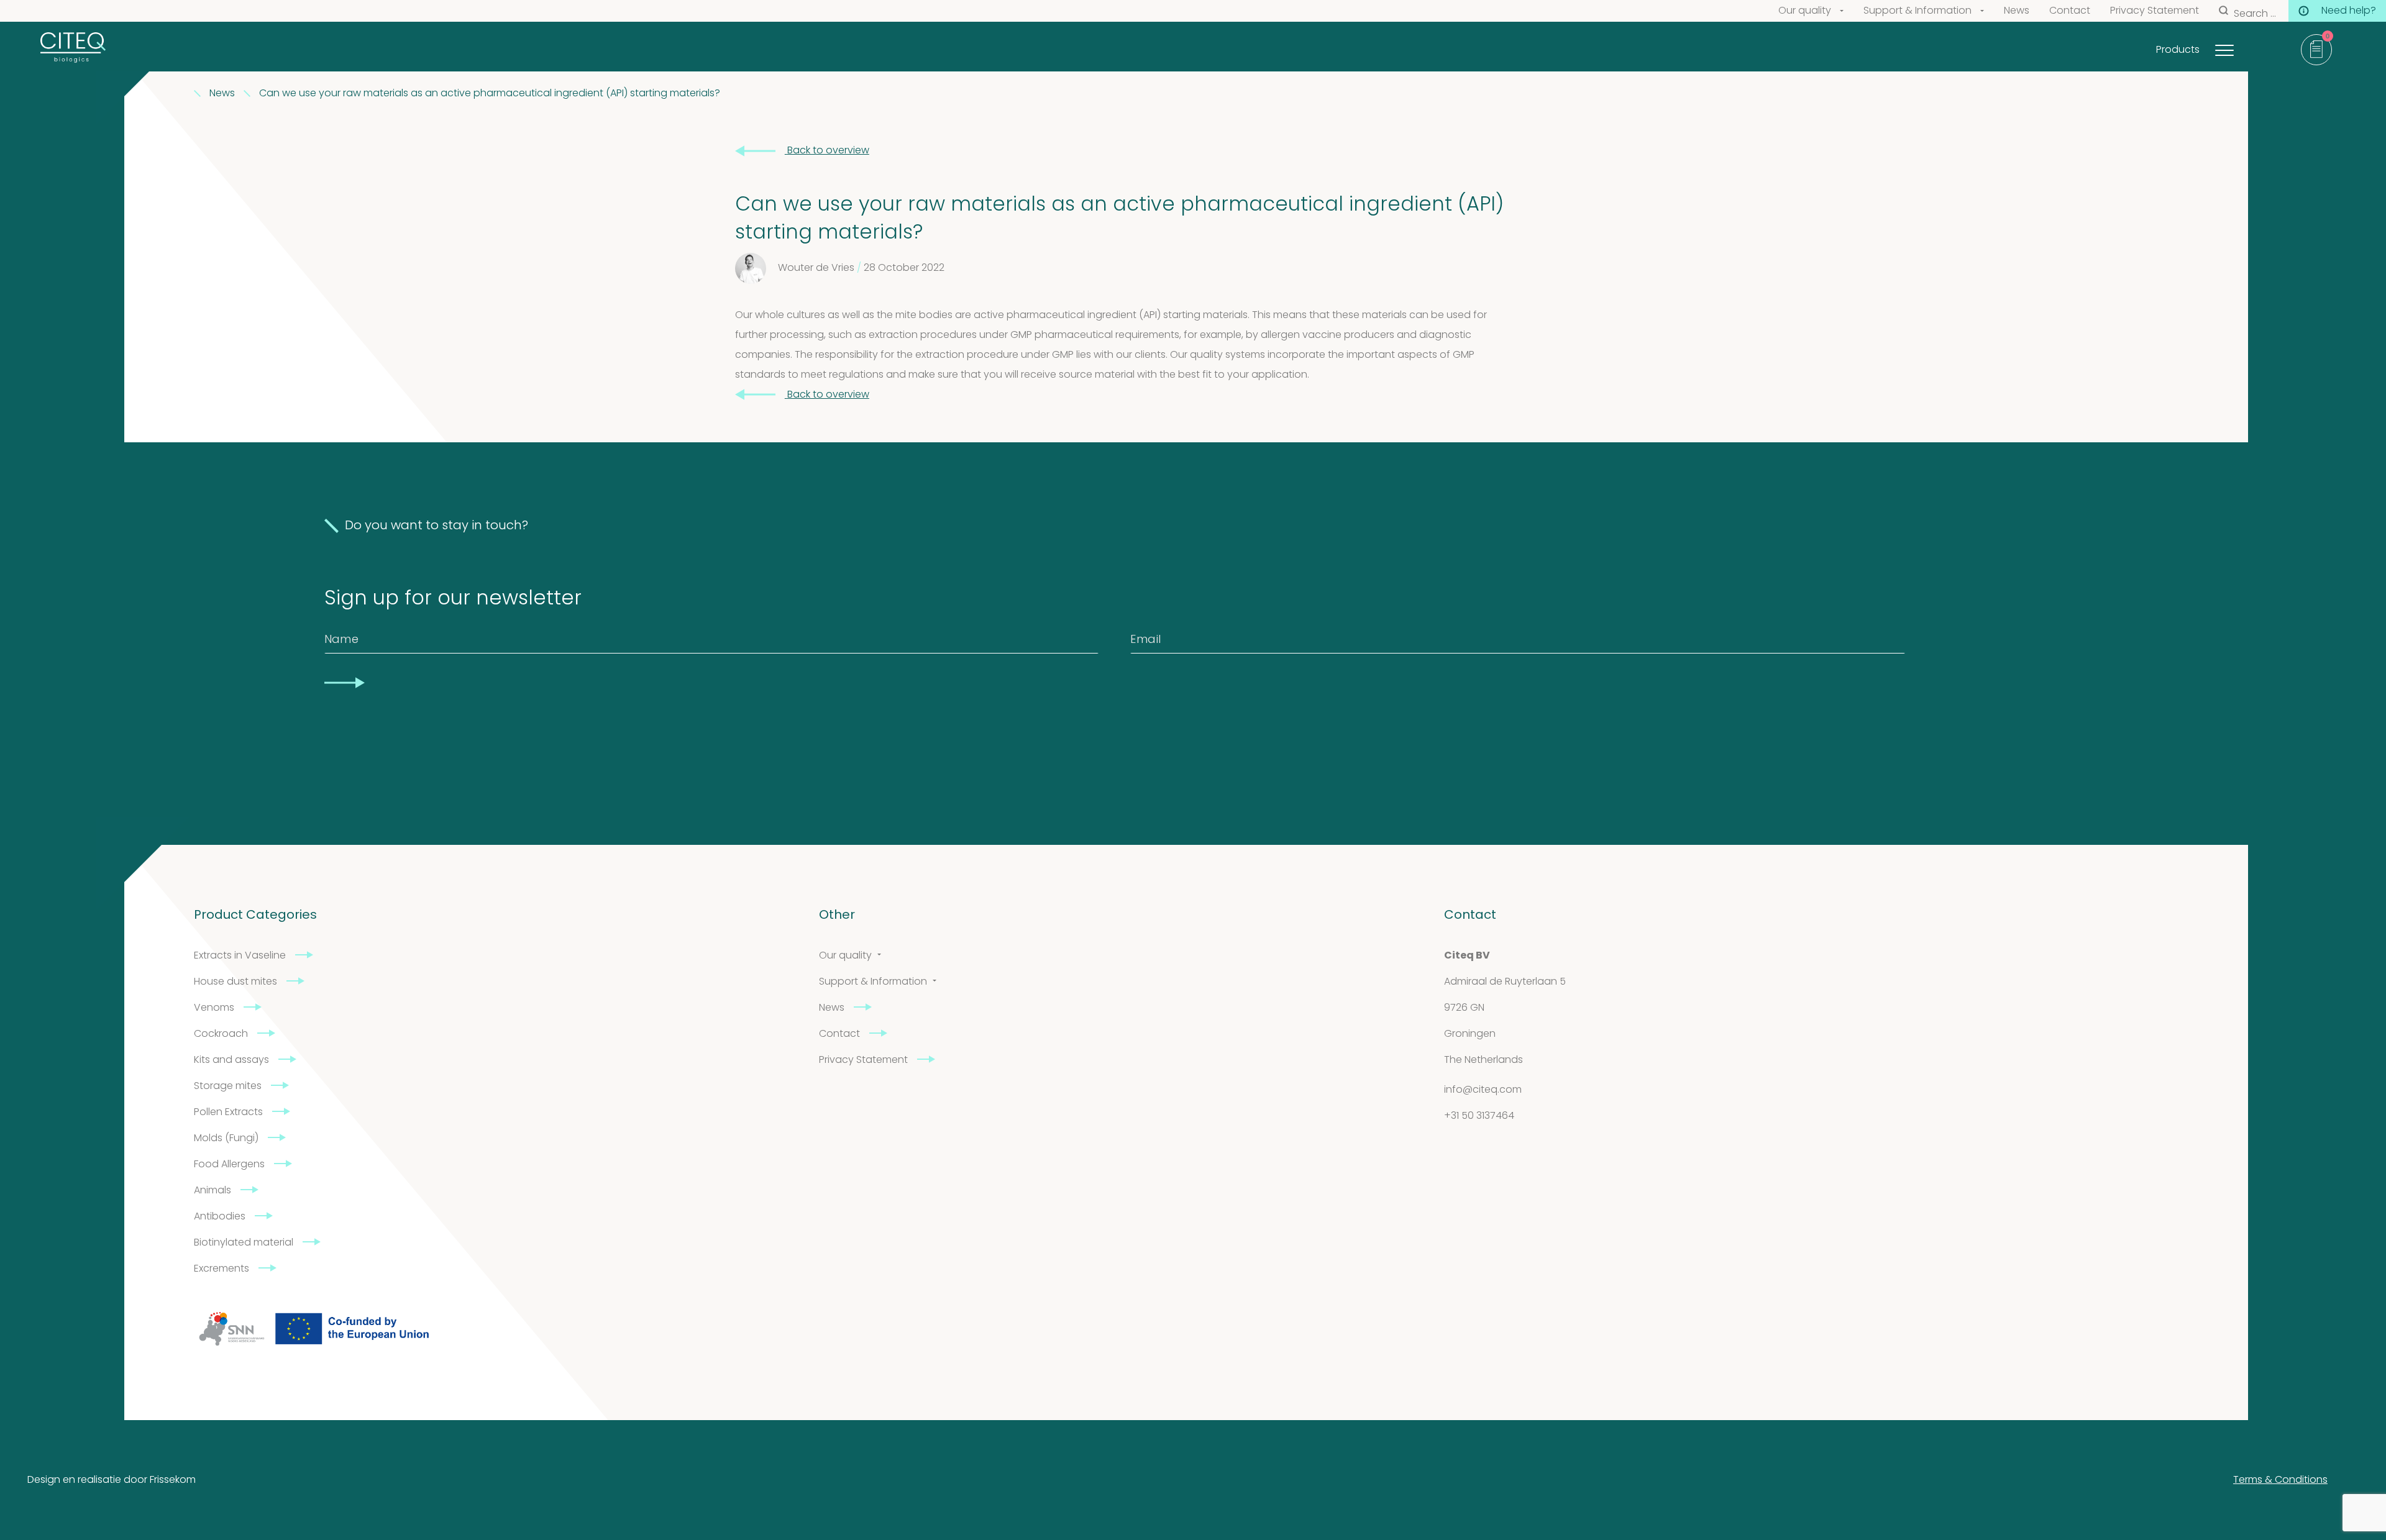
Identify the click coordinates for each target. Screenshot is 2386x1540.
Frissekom (173, 1480)
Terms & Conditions (2280, 1480)
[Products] (2240, 47)
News (2017, 11)
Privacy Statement (2155, 11)
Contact (2070, 11)
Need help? (2349, 11)
